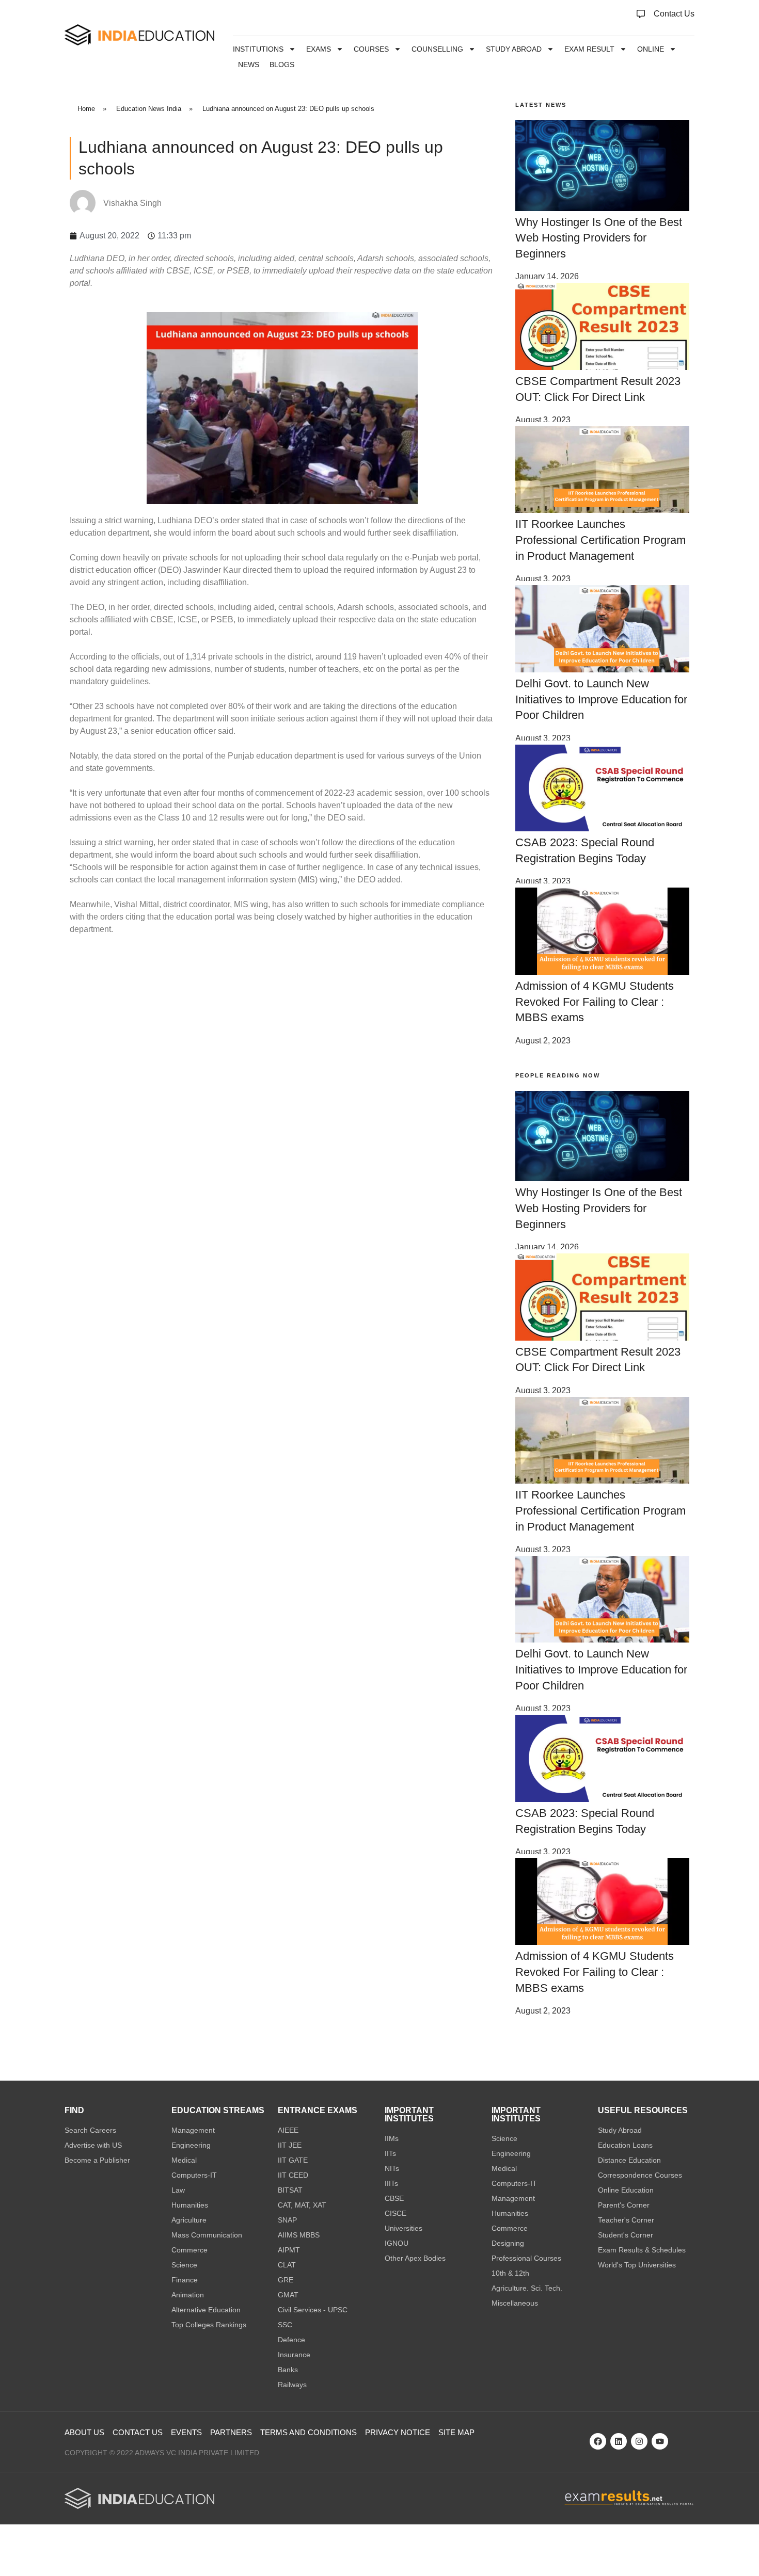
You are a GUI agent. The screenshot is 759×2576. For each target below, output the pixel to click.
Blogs (282, 65)
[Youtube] (660, 2441)
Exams (319, 49)
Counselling (437, 49)
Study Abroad (514, 49)
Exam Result (589, 49)
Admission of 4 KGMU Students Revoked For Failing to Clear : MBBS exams (595, 1002)
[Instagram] (639, 2441)
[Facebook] (598, 2441)
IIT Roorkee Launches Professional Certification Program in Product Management (600, 540)
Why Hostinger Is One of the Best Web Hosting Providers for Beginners (599, 238)
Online (651, 49)
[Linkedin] (619, 2441)
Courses (371, 49)
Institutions (258, 49)
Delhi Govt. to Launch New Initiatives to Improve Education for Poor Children (601, 699)
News (249, 65)
